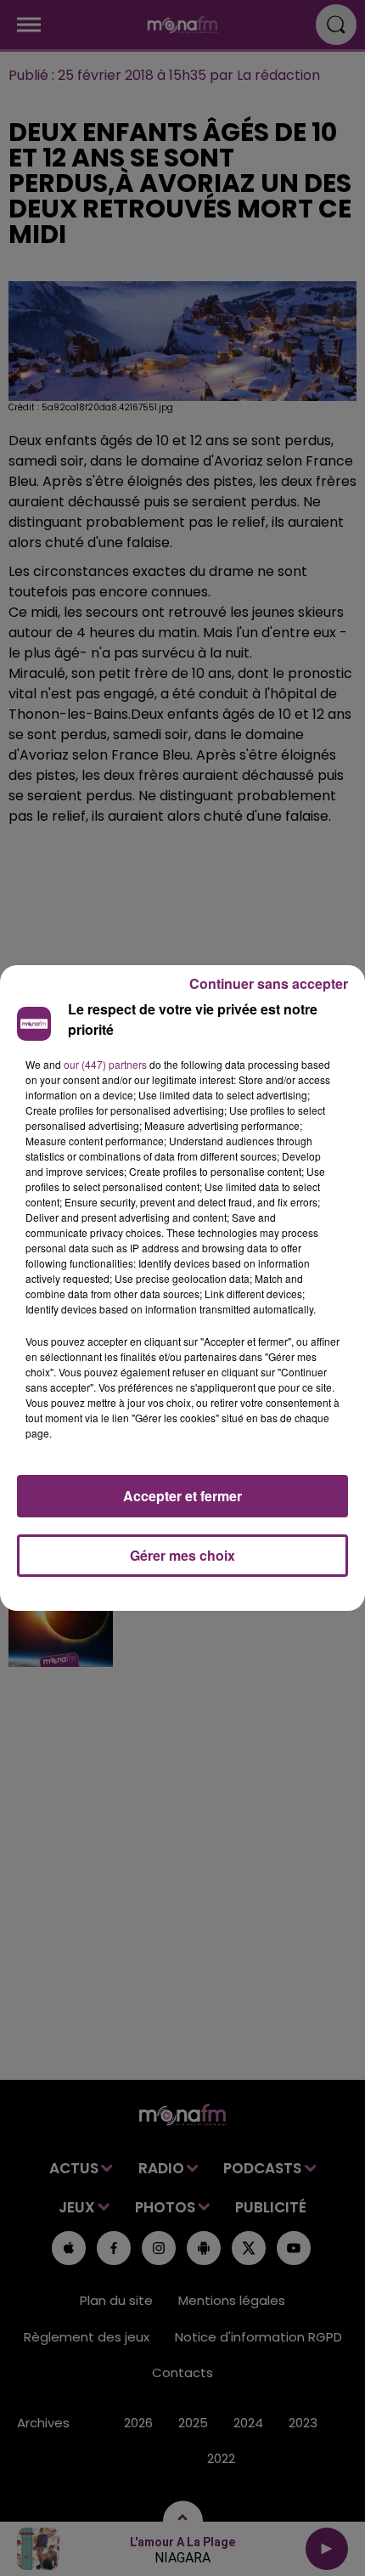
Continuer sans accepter (269, 983)
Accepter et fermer (182, 1496)
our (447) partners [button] (105, 1064)
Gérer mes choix (182, 1555)
